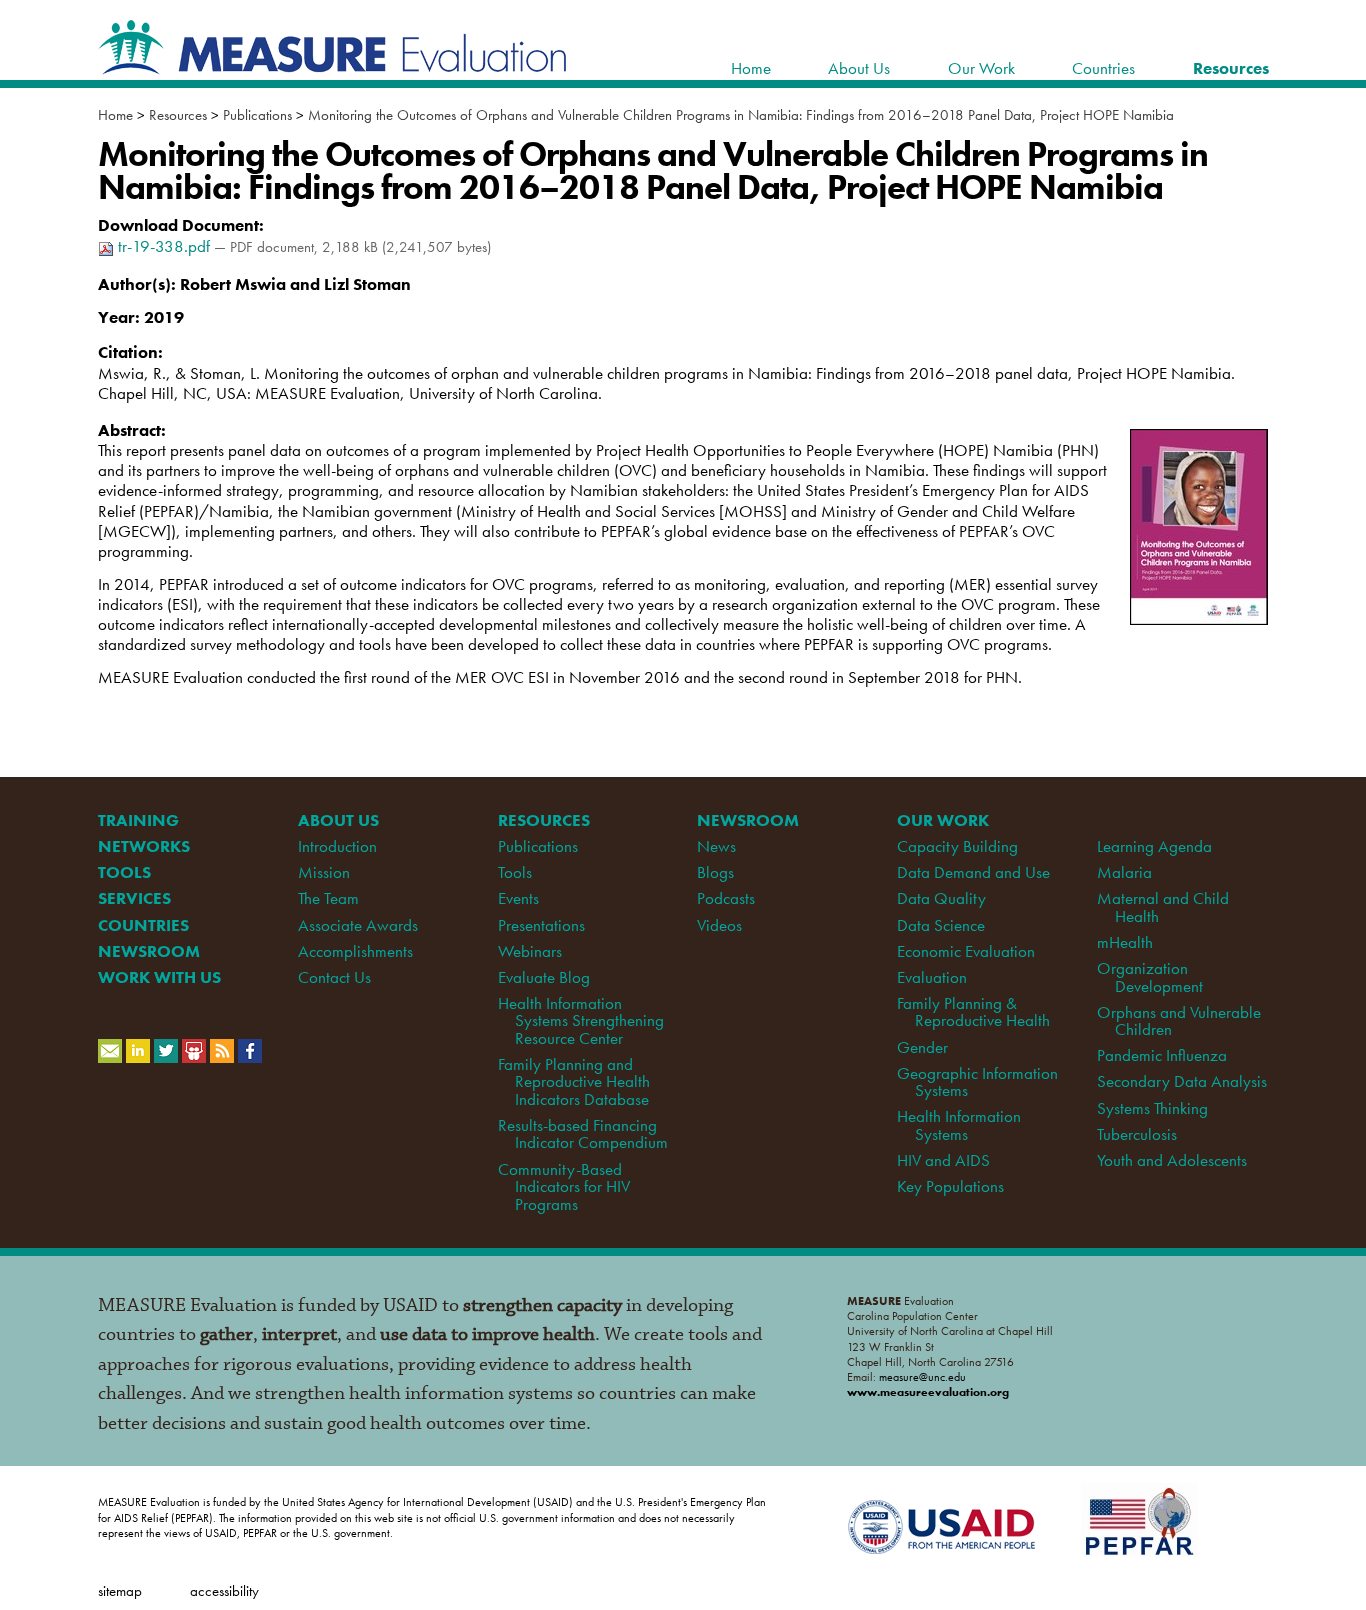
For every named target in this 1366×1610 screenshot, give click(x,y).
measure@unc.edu (922, 1377)
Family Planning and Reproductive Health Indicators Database (574, 1081)
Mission (324, 872)
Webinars (530, 951)
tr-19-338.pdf (164, 246)
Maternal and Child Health (1163, 906)
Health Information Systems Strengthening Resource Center (581, 1020)
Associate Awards (358, 925)
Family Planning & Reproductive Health (973, 1011)
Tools (515, 872)
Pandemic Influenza (1162, 1055)
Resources (178, 115)
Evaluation (932, 977)
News (716, 846)
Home (115, 115)
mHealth (1125, 942)
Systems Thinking (1152, 1108)
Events (518, 898)
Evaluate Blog (544, 977)
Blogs (715, 872)
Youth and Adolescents (1172, 1160)
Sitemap (120, 1590)
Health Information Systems (959, 1124)
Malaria (1124, 872)
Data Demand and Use (973, 872)
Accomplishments (355, 951)
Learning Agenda (1154, 846)
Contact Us (334, 977)
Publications (257, 115)
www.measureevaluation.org (928, 1392)
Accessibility (224, 1590)
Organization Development (1149, 976)
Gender (922, 1047)
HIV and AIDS (943, 1160)
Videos (719, 925)
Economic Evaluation (966, 951)
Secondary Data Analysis (1182, 1081)
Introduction (337, 846)
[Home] (333, 64)
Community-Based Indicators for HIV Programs (564, 1186)
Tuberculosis (1137, 1134)
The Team (328, 898)
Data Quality (941, 898)
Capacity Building (957, 846)
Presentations (541, 925)
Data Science (941, 925)
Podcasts (726, 898)
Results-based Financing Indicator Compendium (583, 1133)
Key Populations (950, 1186)
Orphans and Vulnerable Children (1179, 1020)
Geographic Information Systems (977, 1081)
